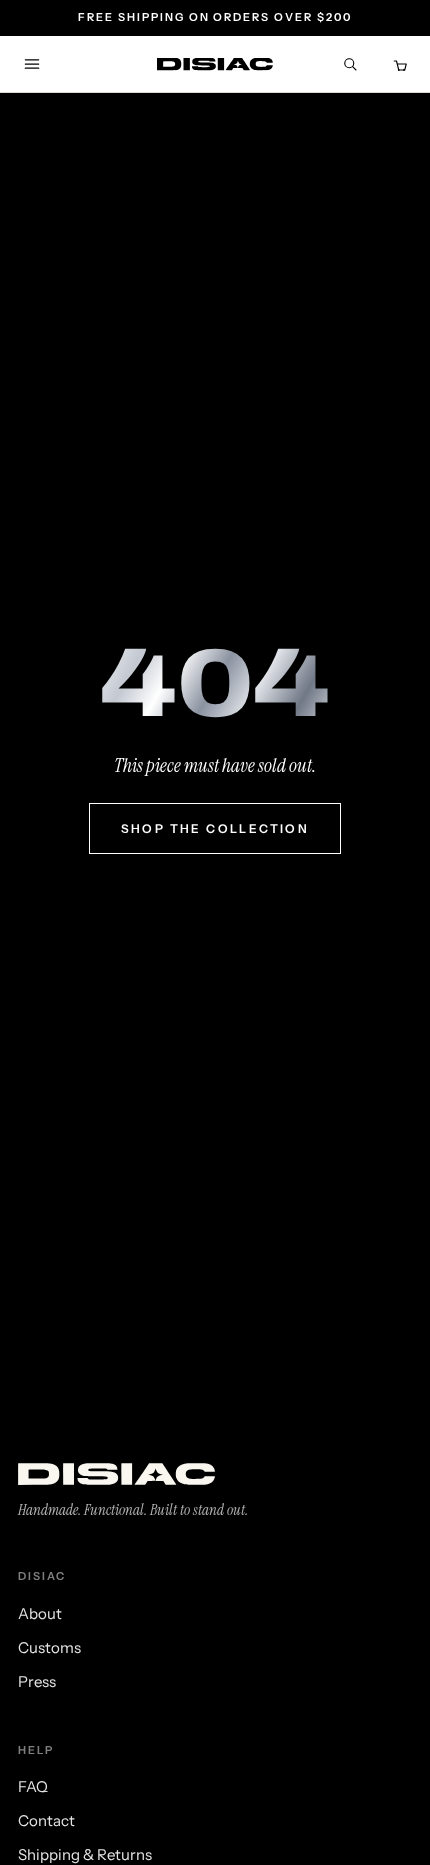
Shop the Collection (215, 828)
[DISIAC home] (215, 64)
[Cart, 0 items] (398, 64)
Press (37, 1681)
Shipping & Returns (85, 1854)
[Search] (350, 64)
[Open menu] (32, 64)
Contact (46, 1820)
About (40, 1613)
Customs (49, 1647)
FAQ (33, 1786)
